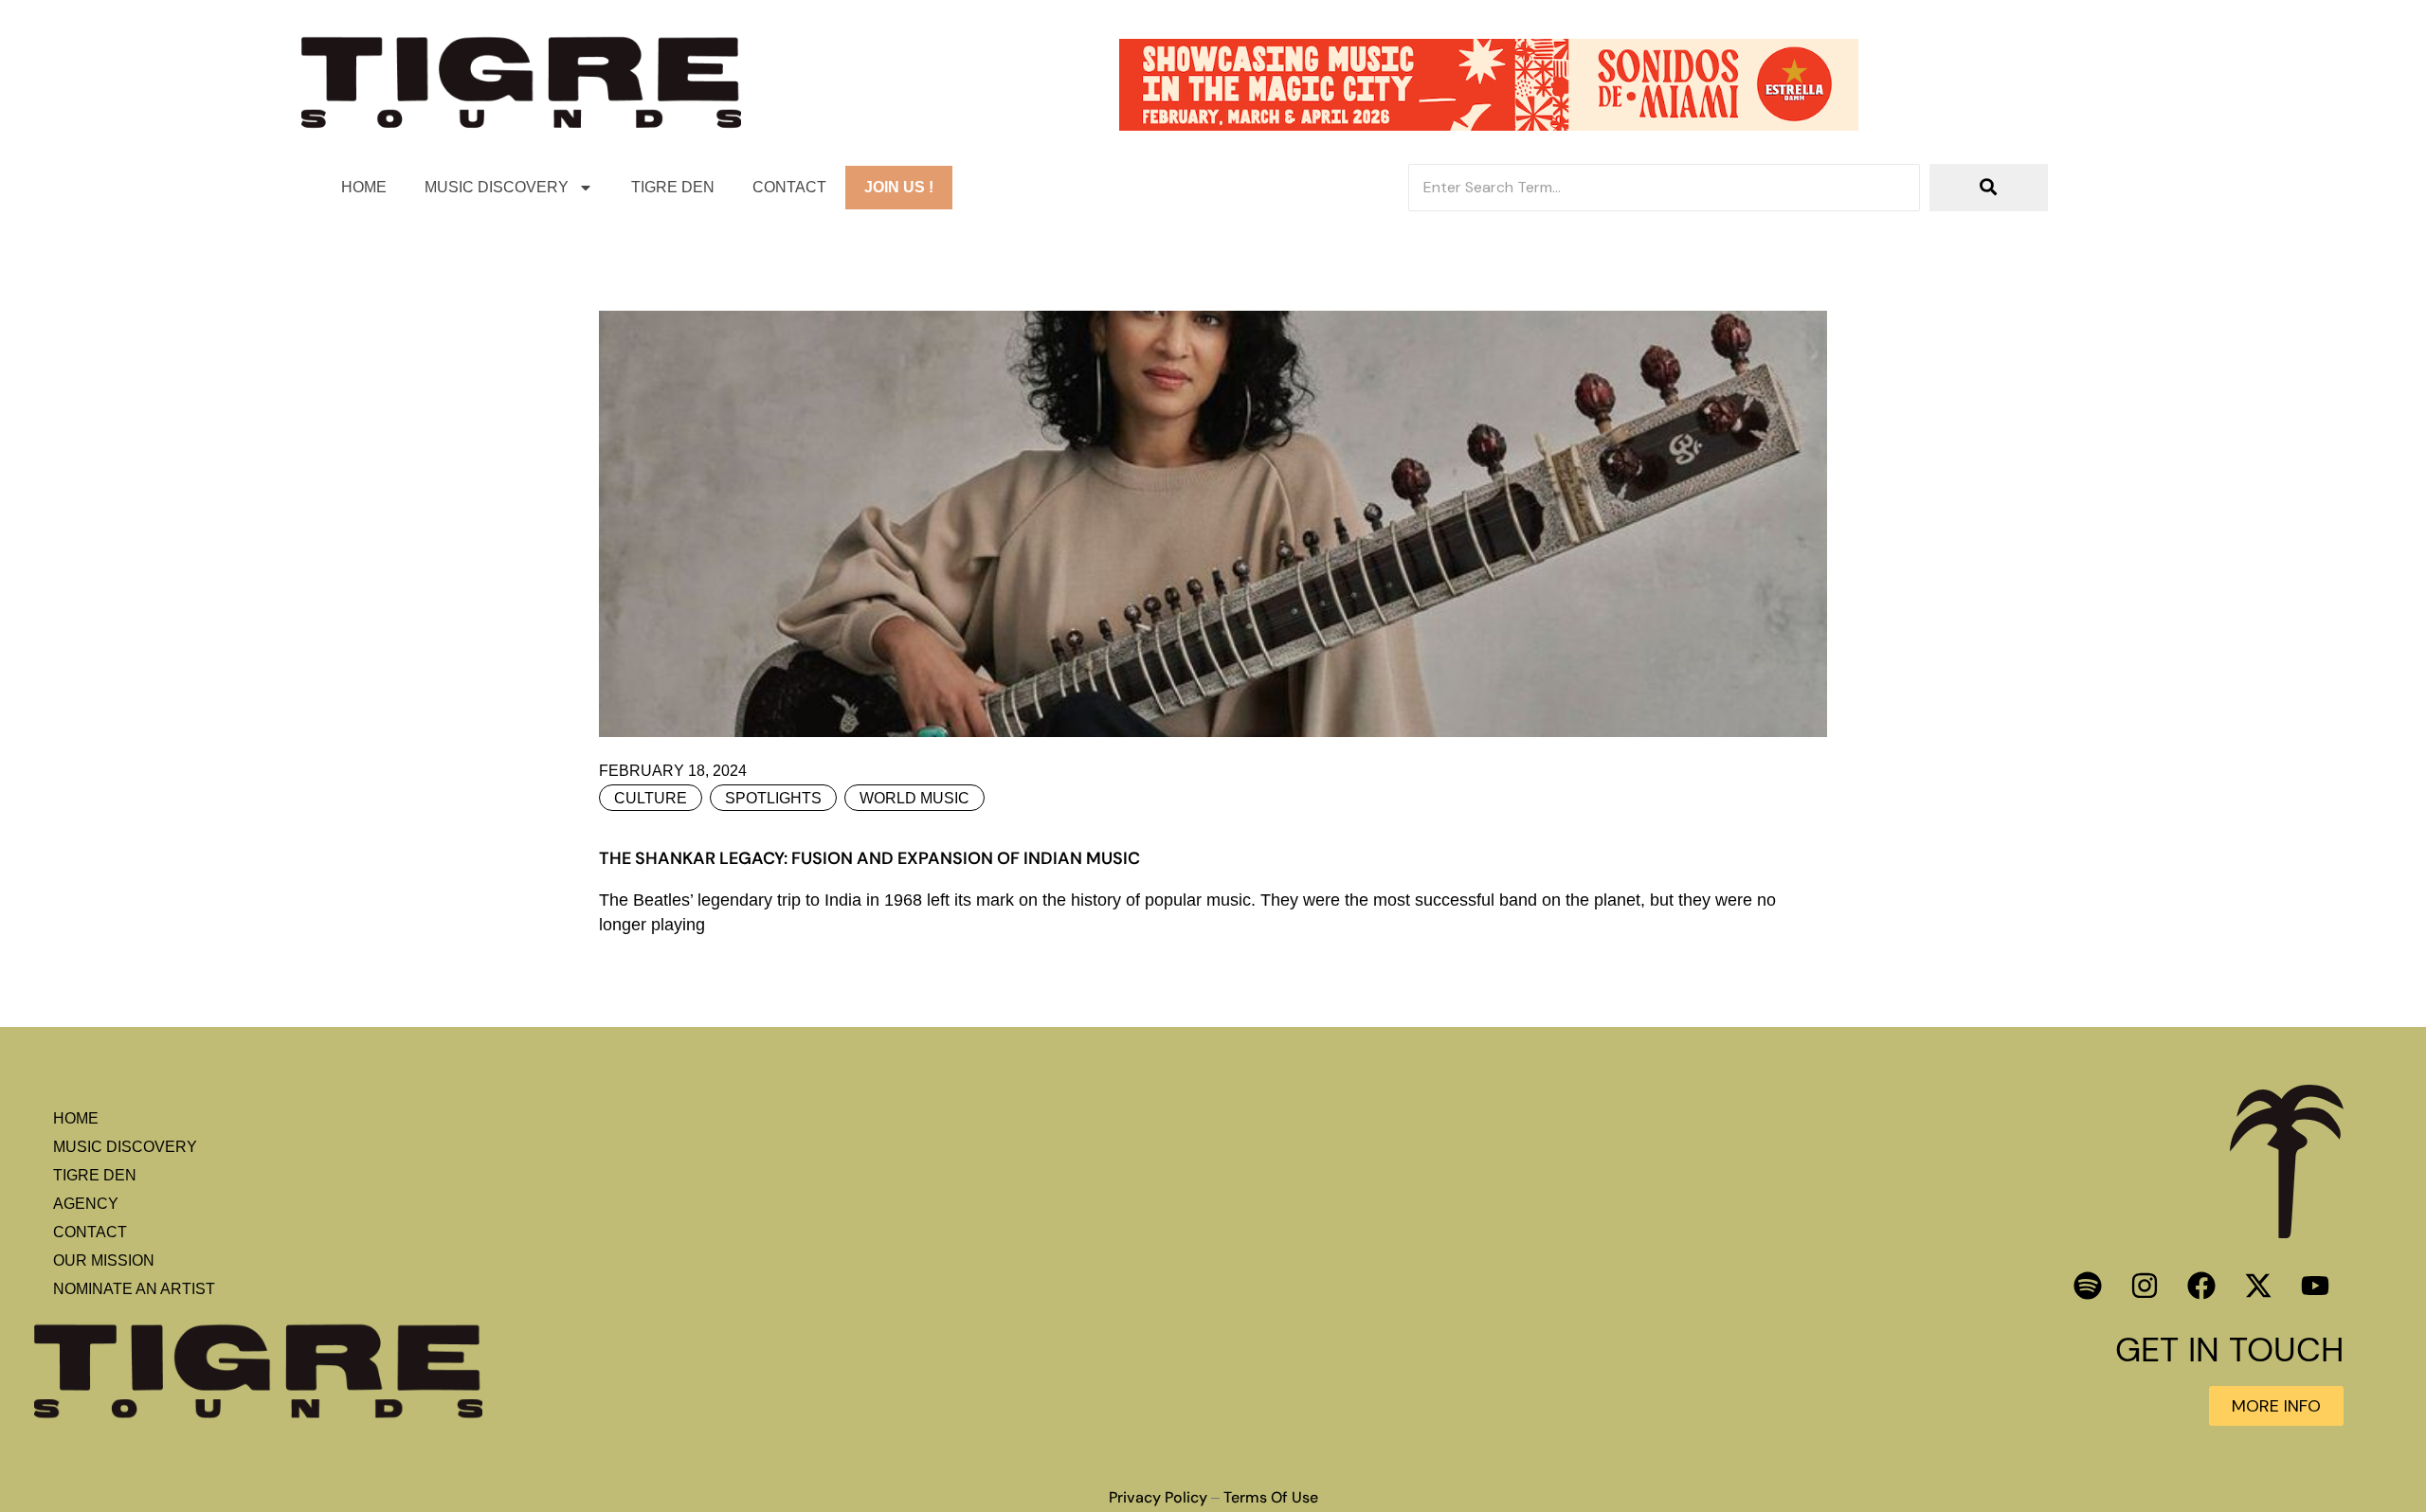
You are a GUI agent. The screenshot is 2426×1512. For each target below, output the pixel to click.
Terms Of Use (1271, 1498)
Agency (86, 1204)
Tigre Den (673, 187)
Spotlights (773, 798)
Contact (789, 187)
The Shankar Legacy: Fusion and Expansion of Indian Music (869, 858)
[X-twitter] (2258, 1286)
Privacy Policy (1158, 1498)
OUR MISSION (104, 1260)
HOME (364, 187)
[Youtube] (2315, 1286)
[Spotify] (2088, 1286)
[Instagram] (2145, 1286)
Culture (651, 798)
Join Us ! (899, 187)
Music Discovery (497, 187)
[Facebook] (2201, 1286)
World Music (914, 798)
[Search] (1989, 188)
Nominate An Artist (134, 1289)
